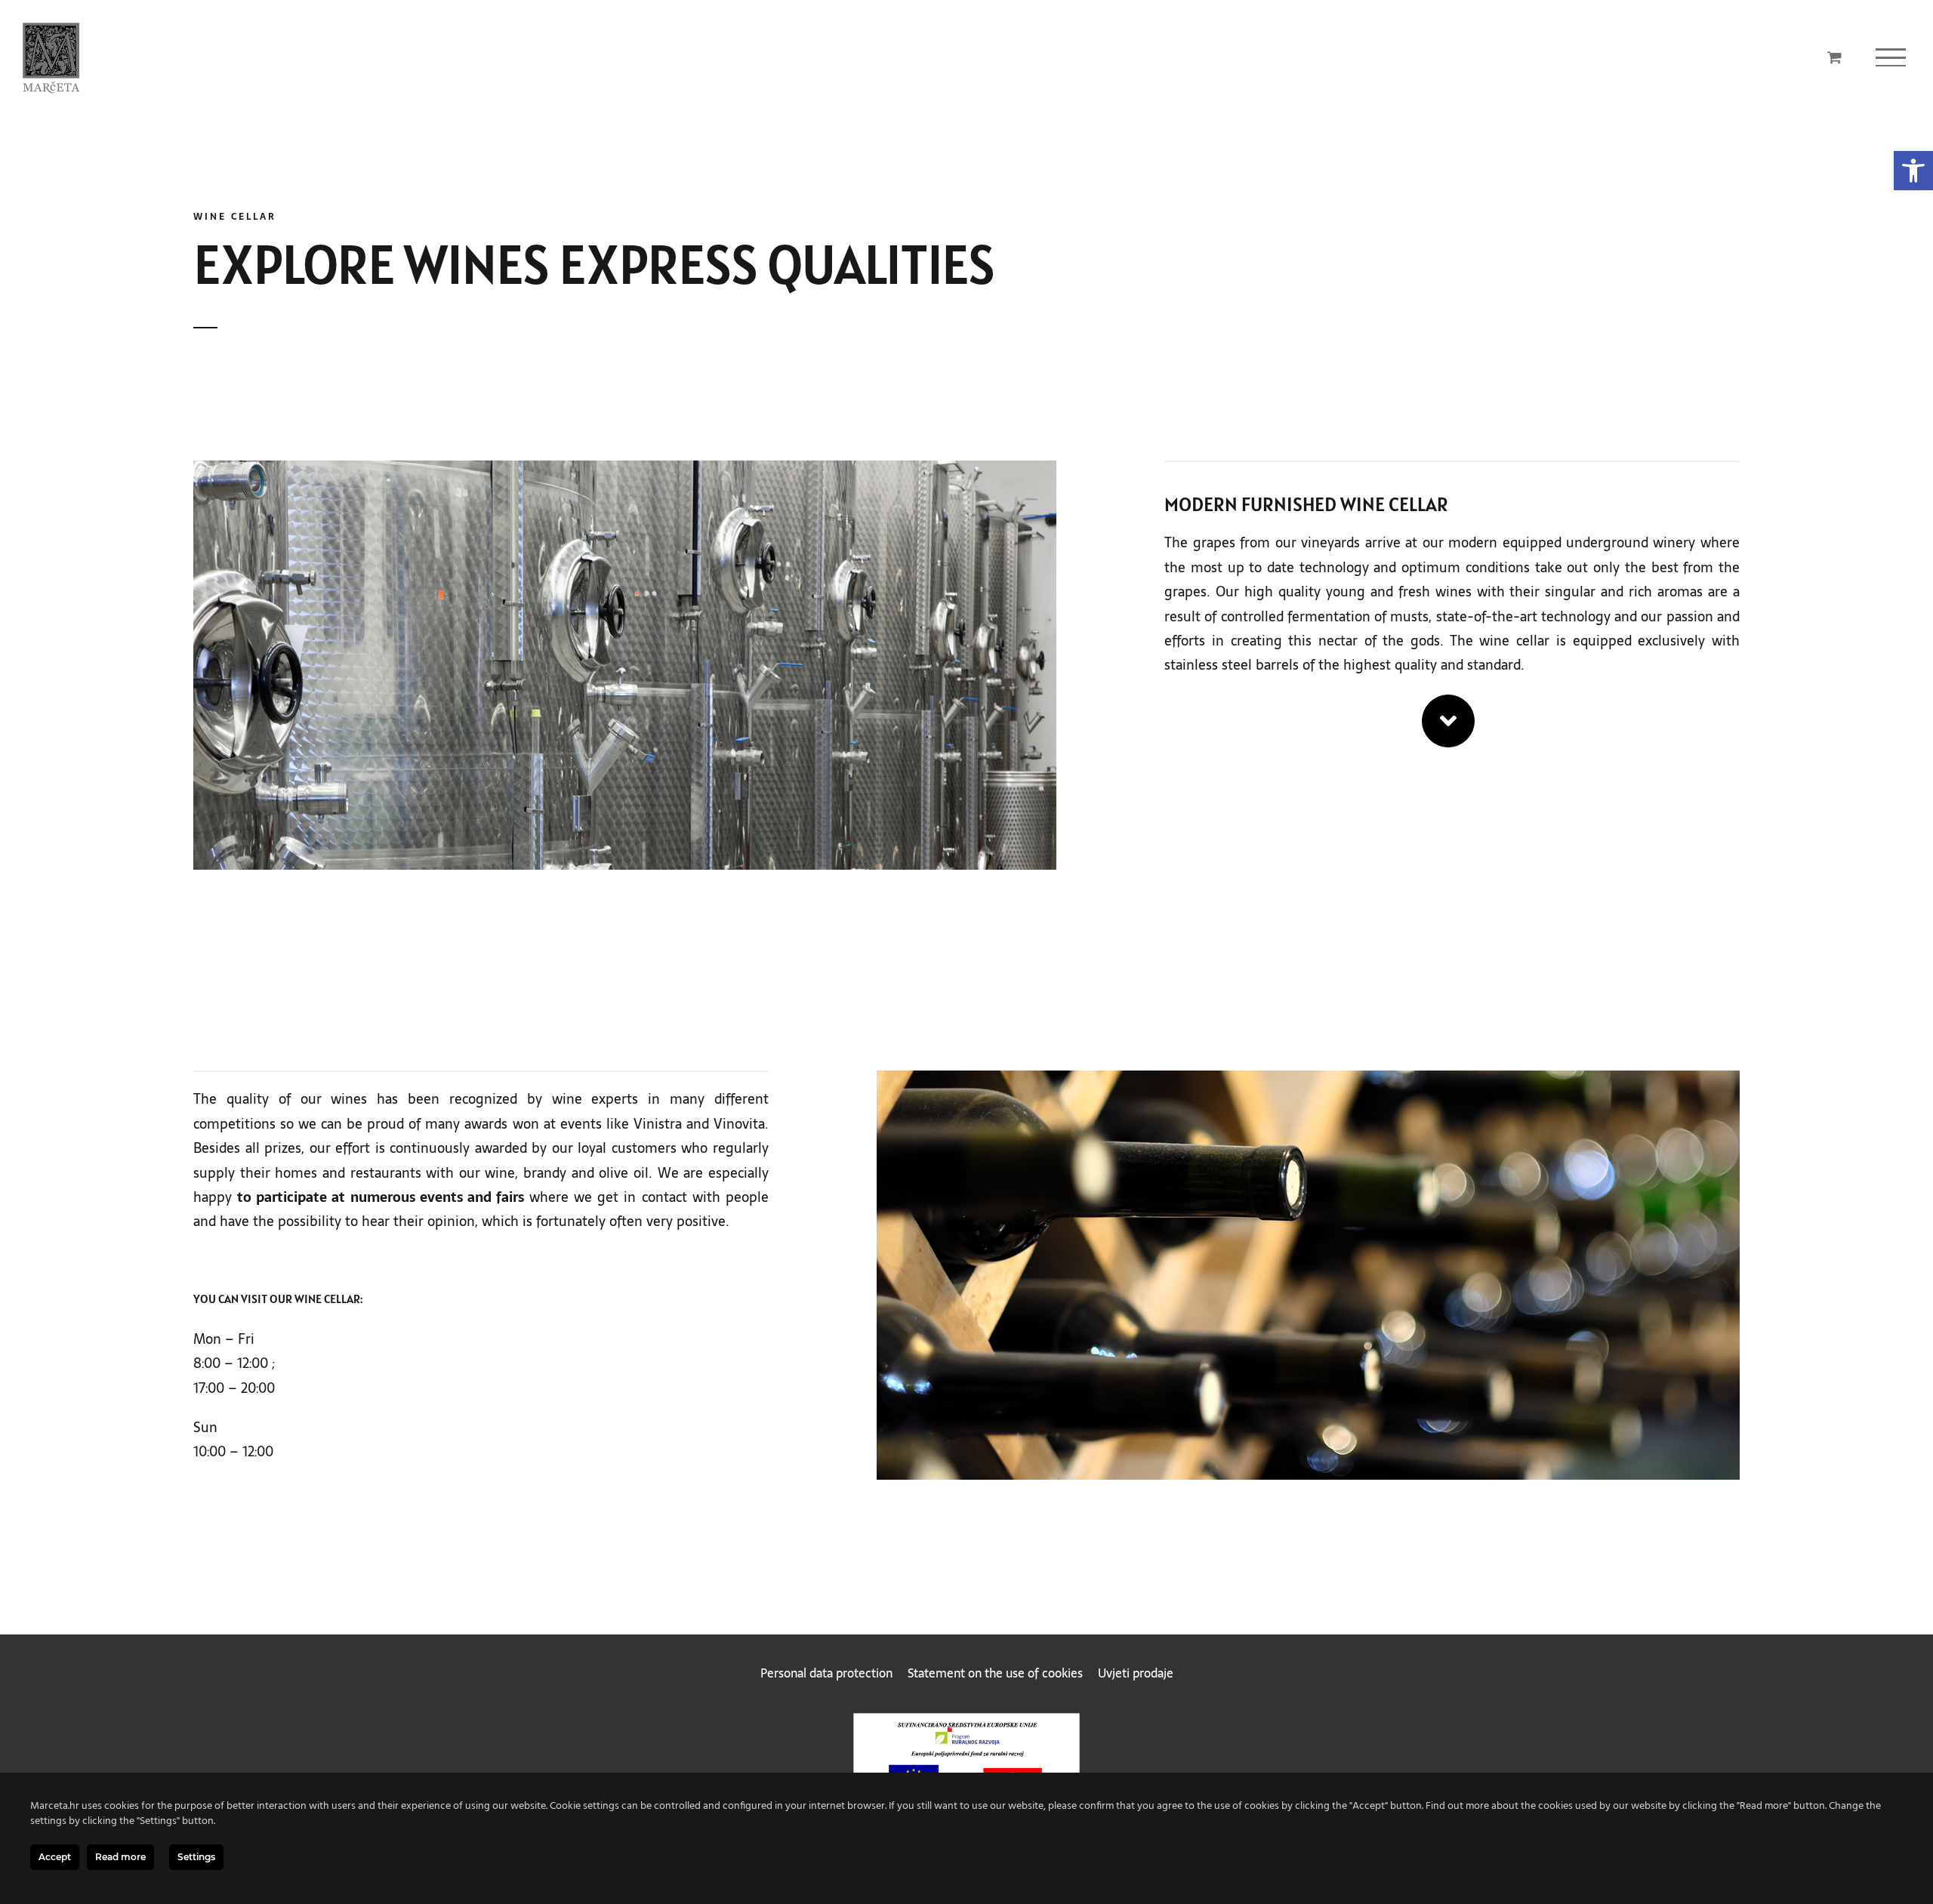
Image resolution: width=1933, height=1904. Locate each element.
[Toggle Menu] (1891, 57)
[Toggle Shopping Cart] (1834, 57)
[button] (1913, 171)
